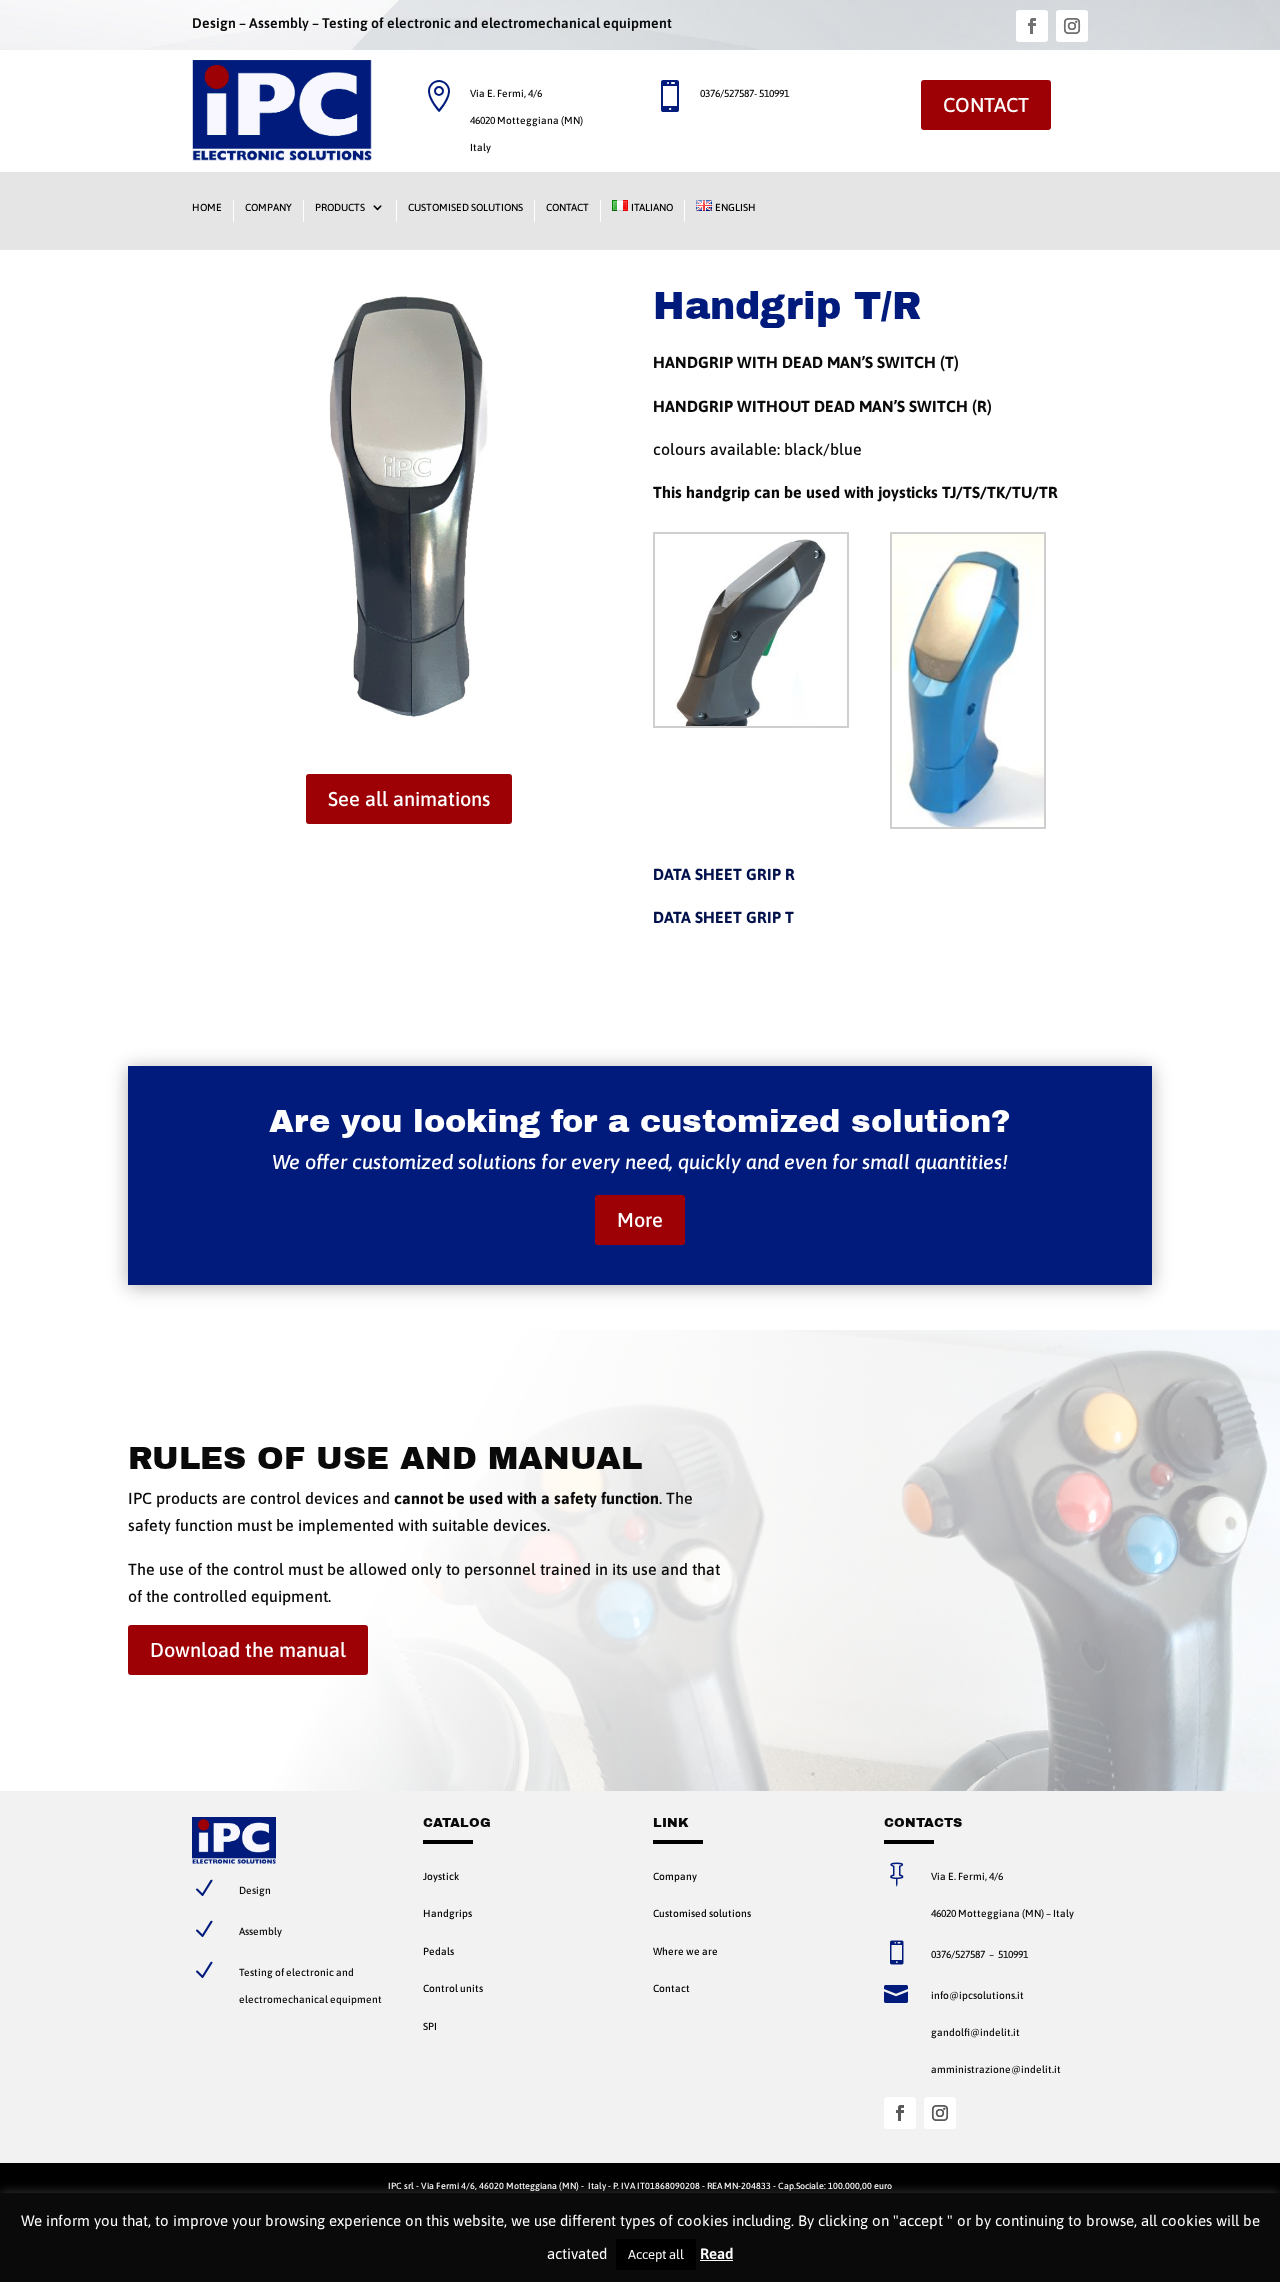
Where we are (685, 1951)
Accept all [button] (656, 2254)
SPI (430, 2026)
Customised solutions (702, 1913)
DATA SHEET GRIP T (723, 917)
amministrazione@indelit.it (996, 2069)
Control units (453, 1988)
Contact (986, 104)
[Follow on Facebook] (1032, 26)
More (640, 1219)
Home (207, 207)
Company (268, 207)
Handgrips (447, 1913)
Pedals (438, 1951)
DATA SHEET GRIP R (724, 874)
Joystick (441, 1876)
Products (340, 207)
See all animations (409, 798)
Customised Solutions (465, 207)
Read (716, 2253)
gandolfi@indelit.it (975, 2032)
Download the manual (248, 1649)
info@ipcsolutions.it (977, 1995)
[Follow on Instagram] (1072, 26)
